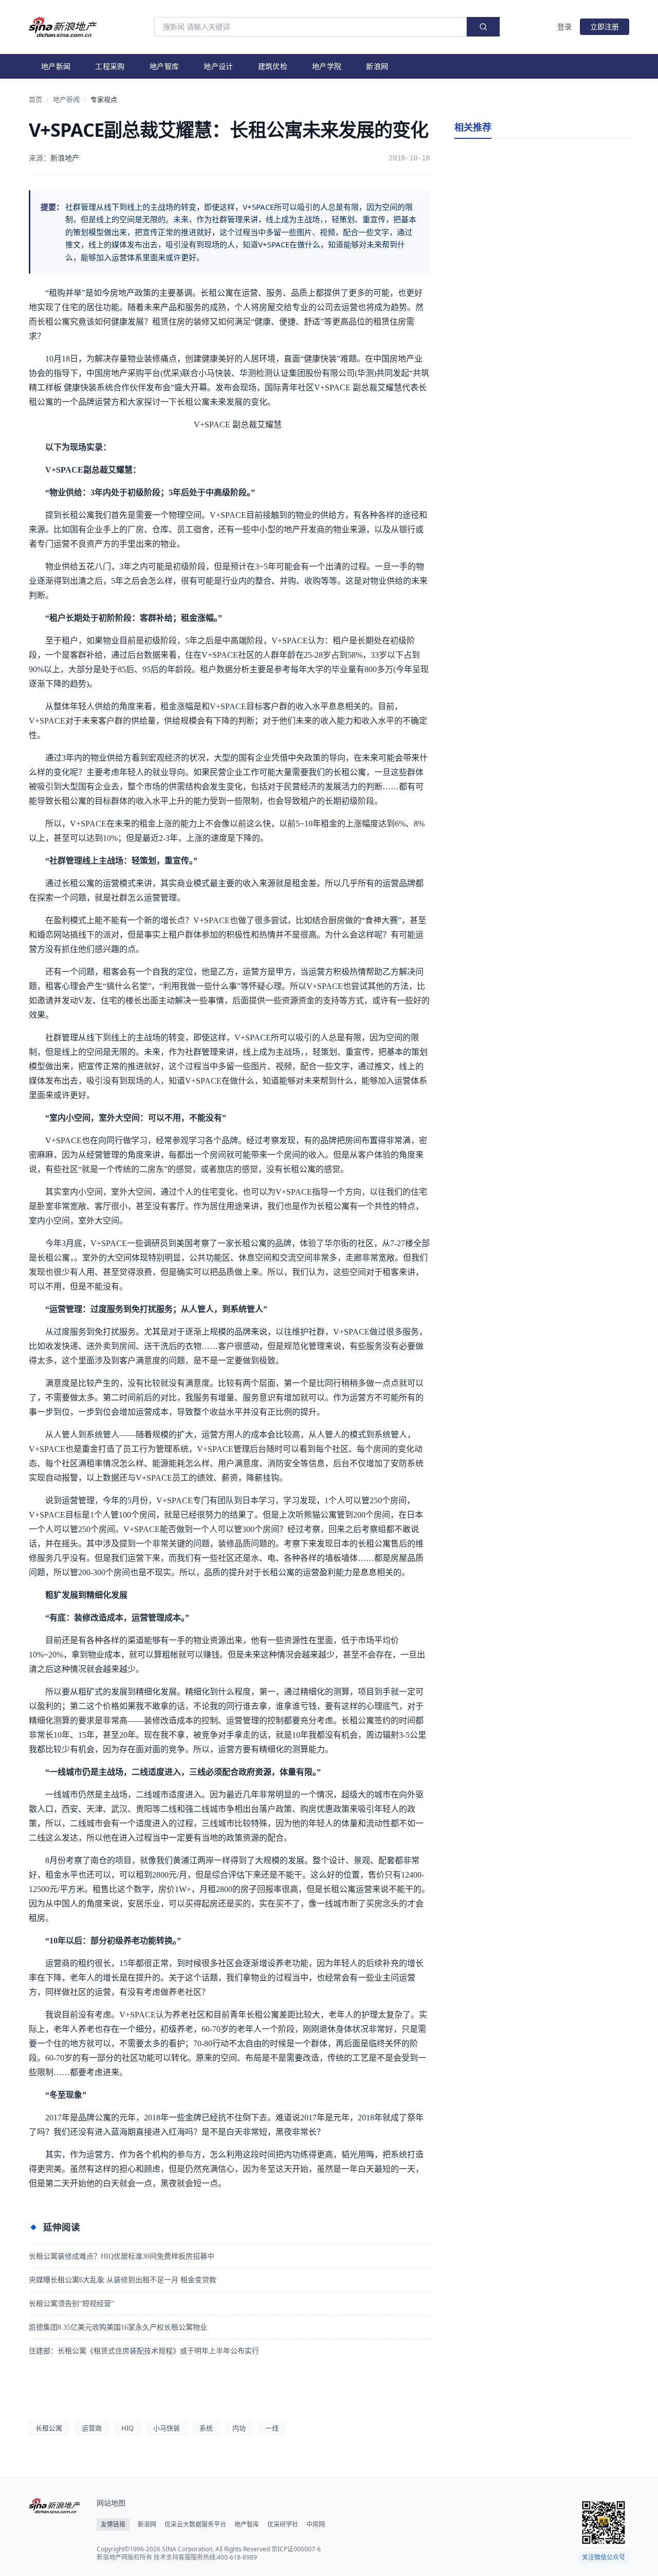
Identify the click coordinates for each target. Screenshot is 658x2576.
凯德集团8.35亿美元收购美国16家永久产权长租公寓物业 (118, 2327)
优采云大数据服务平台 (195, 2525)
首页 (35, 99)
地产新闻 (56, 66)
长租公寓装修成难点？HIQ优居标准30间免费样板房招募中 (122, 2256)
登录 (564, 26)
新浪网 (377, 66)
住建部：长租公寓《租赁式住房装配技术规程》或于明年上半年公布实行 (144, 2351)
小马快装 (167, 2428)
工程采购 (110, 66)
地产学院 (327, 66)
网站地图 (111, 2503)
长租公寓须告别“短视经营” (71, 2304)
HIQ (127, 2428)
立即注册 (605, 26)
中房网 (316, 2525)
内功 (239, 2428)
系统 (206, 2428)
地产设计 (218, 66)
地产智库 (164, 66)
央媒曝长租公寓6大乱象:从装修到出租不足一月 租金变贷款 (123, 2280)
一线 (272, 2428)
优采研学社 (283, 2525)
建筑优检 (273, 66)
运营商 (92, 2428)
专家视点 (104, 99)
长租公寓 (49, 2428)
